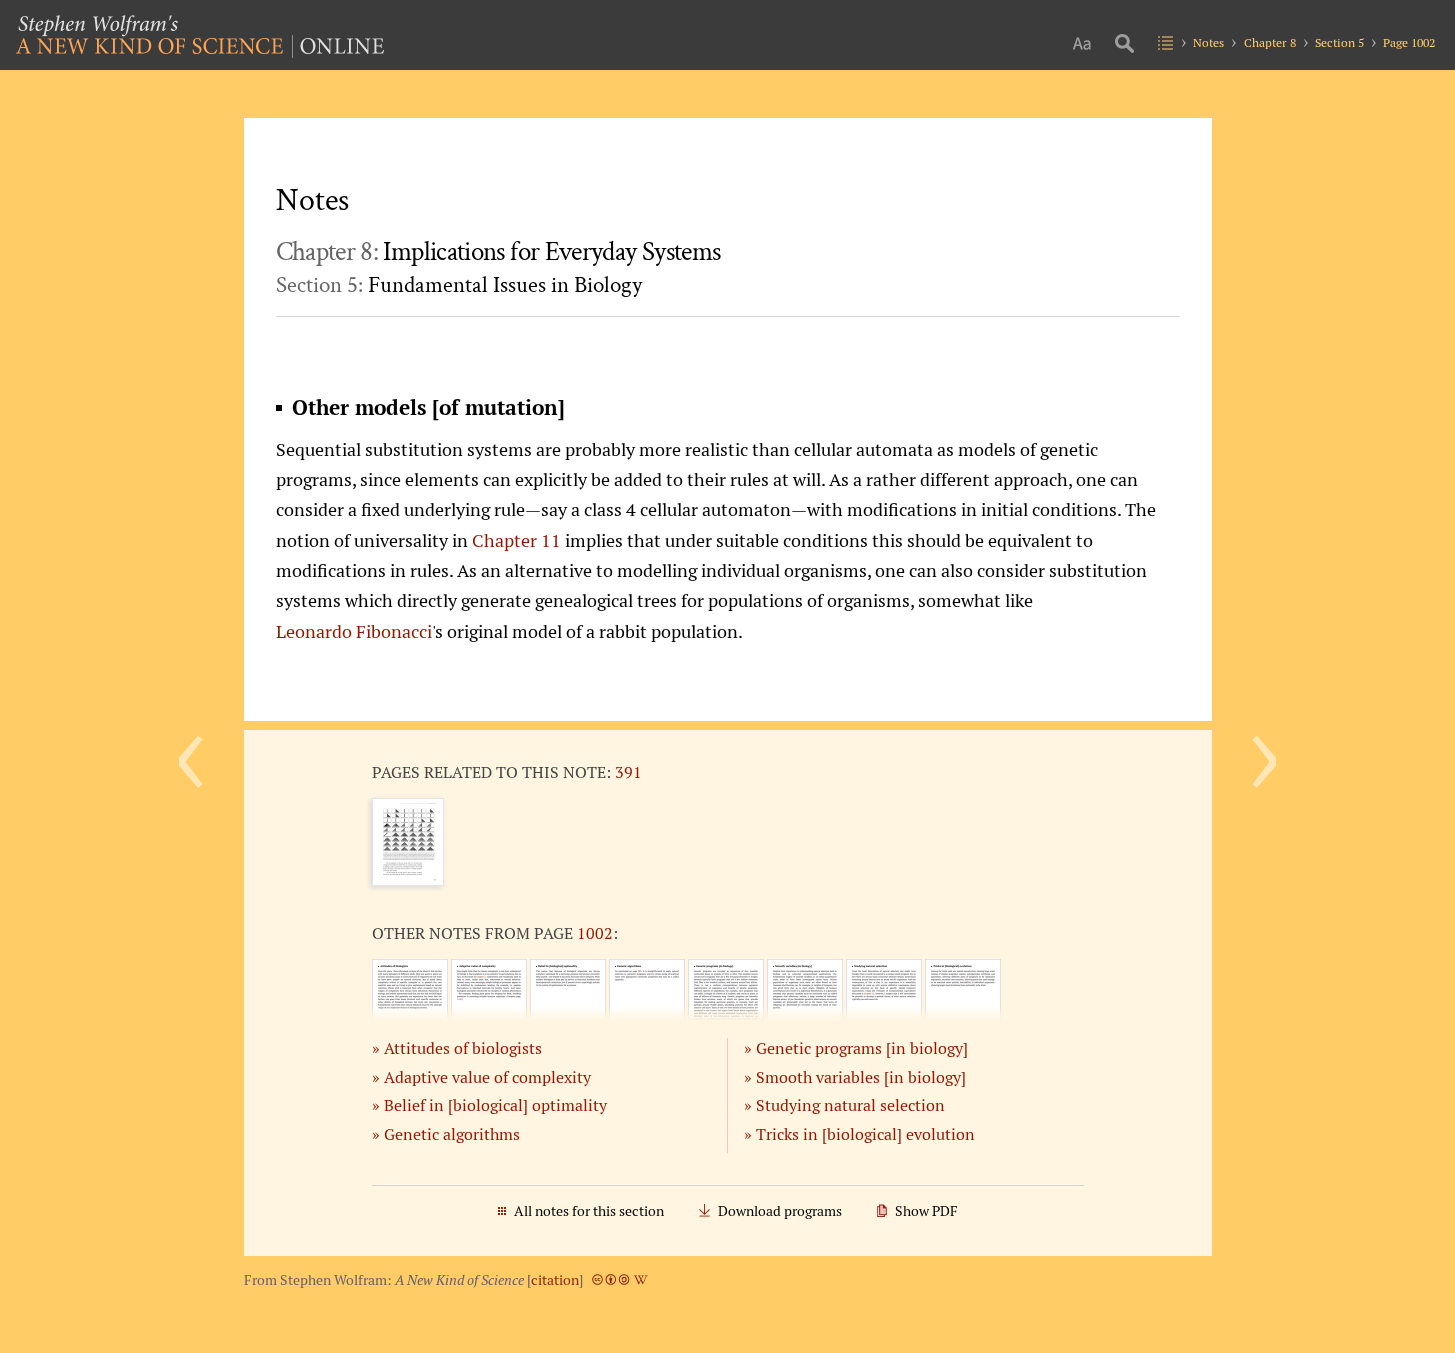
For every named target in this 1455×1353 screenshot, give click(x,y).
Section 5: (459, 285)
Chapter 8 (1270, 42)
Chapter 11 (516, 540)
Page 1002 (1409, 42)
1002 (595, 933)
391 (628, 772)
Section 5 (1339, 42)
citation (555, 1280)
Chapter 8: (498, 252)
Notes (1208, 42)
